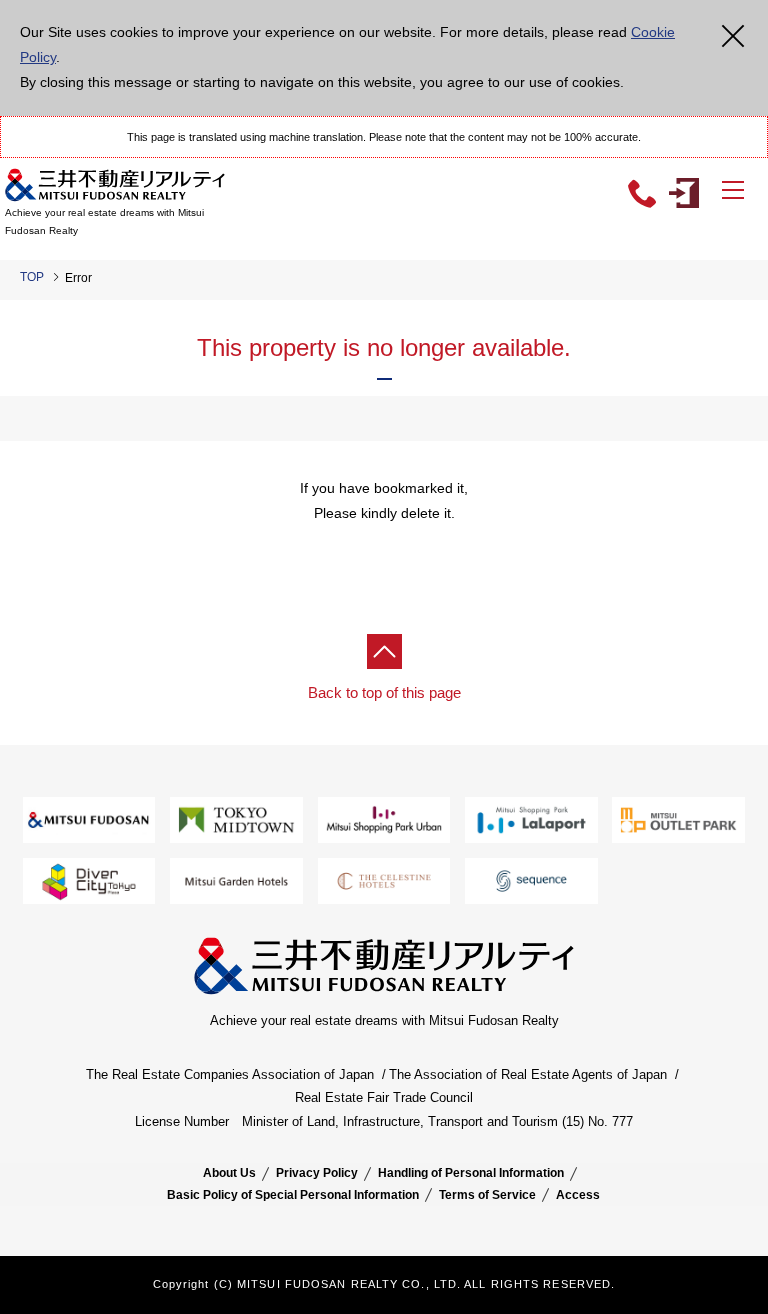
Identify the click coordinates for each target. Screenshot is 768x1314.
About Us (229, 1173)
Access (578, 1195)
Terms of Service (487, 1195)
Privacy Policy (317, 1173)
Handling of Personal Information (471, 1173)
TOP (32, 277)
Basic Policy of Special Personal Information (293, 1195)
